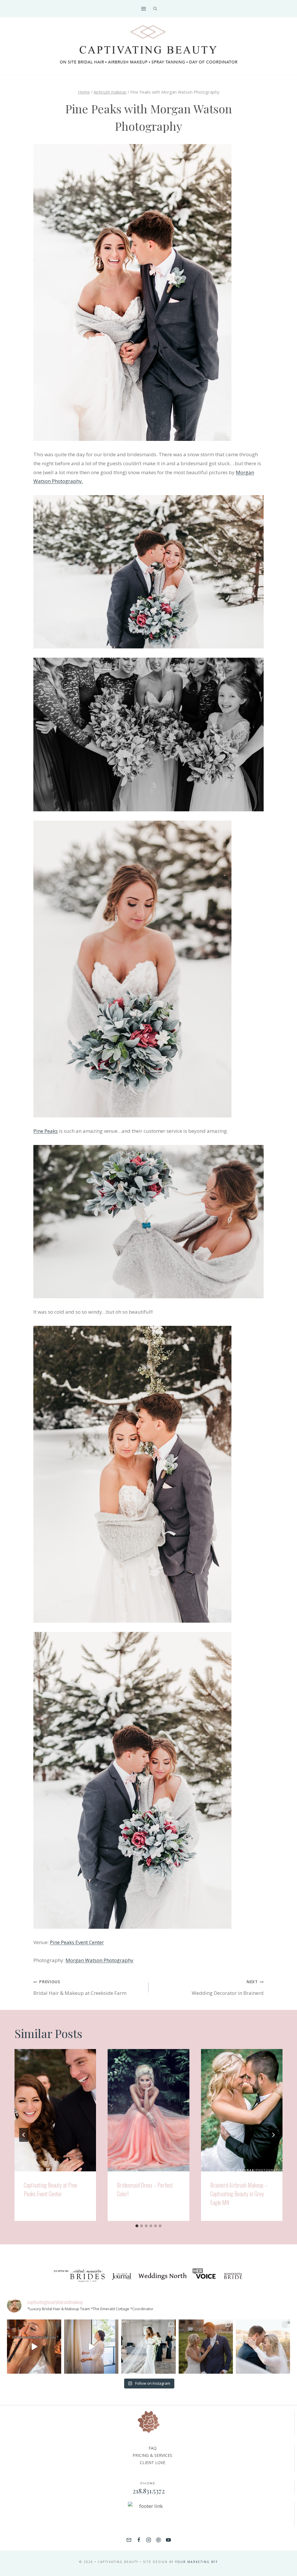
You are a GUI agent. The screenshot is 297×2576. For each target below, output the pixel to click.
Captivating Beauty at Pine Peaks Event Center (50, 2189)
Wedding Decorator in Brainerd (228, 1987)
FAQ (153, 2448)
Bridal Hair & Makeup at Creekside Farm (80, 1987)
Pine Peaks (46, 1131)
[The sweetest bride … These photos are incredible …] (148, 2347)
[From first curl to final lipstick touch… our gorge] (206, 2347)
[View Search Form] (155, 9)
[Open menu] (143, 9)
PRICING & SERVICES (152, 2455)
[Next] (273, 2135)
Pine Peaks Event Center (77, 1942)
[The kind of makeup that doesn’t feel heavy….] (34, 2347)
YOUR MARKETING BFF (197, 2562)
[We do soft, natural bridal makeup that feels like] (263, 2347)
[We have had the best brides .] (91, 2347)
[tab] (137, 2226)
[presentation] (55, 2110)
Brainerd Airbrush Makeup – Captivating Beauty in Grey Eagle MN (239, 2194)
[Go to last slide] (24, 2135)
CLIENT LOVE (153, 2463)
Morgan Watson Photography (99, 1960)
